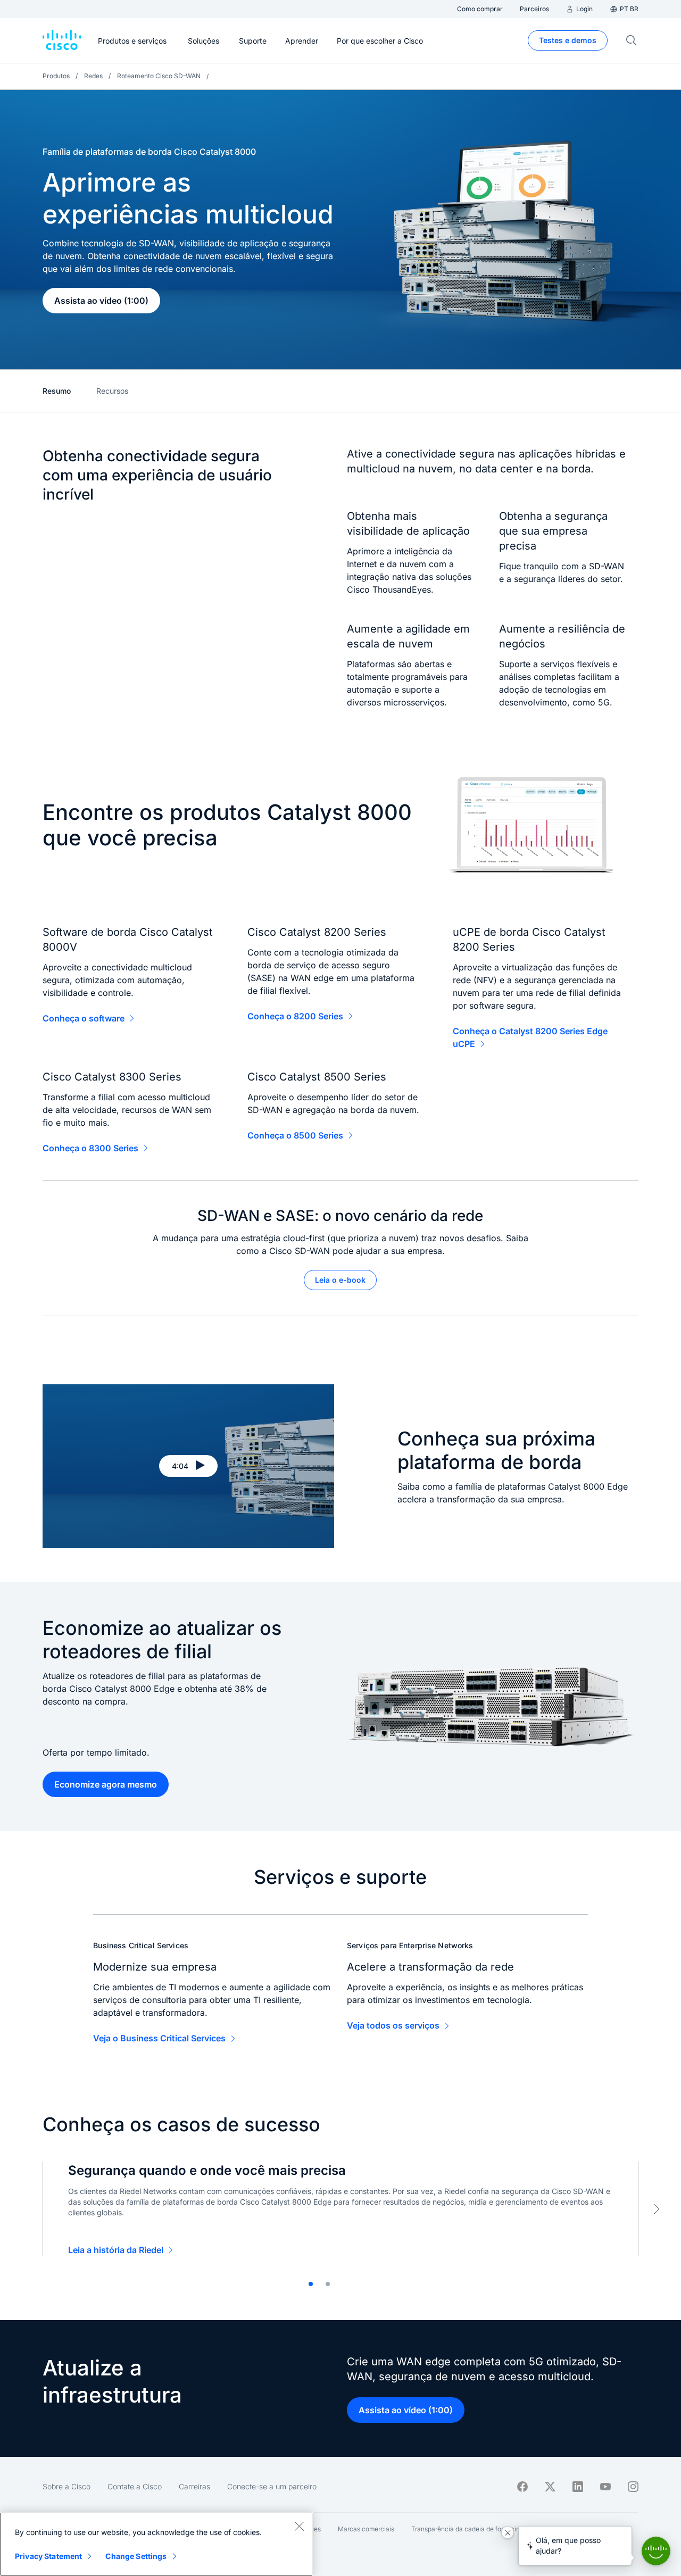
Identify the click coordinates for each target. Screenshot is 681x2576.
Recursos (112, 391)
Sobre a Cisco (67, 2486)
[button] (188, 1466)
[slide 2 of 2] (328, 2284)
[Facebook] (522, 2487)
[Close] (299, 2526)
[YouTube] (605, 2487)
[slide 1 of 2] (311, 2284)
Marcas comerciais (366, 2529)
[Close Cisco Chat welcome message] (508, 2532)
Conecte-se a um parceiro (272, 2486)
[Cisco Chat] (656, 2551)
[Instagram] (633, 2487)
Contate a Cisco (135, 2486)
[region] (156, 2544)
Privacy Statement (48, 2556)
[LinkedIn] (578, 2487)
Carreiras (194, 2486)
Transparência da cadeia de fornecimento (473, 2529)
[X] (550, 2487)
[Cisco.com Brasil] (62, 40)
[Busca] (632, 40)
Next (657, 2209)
